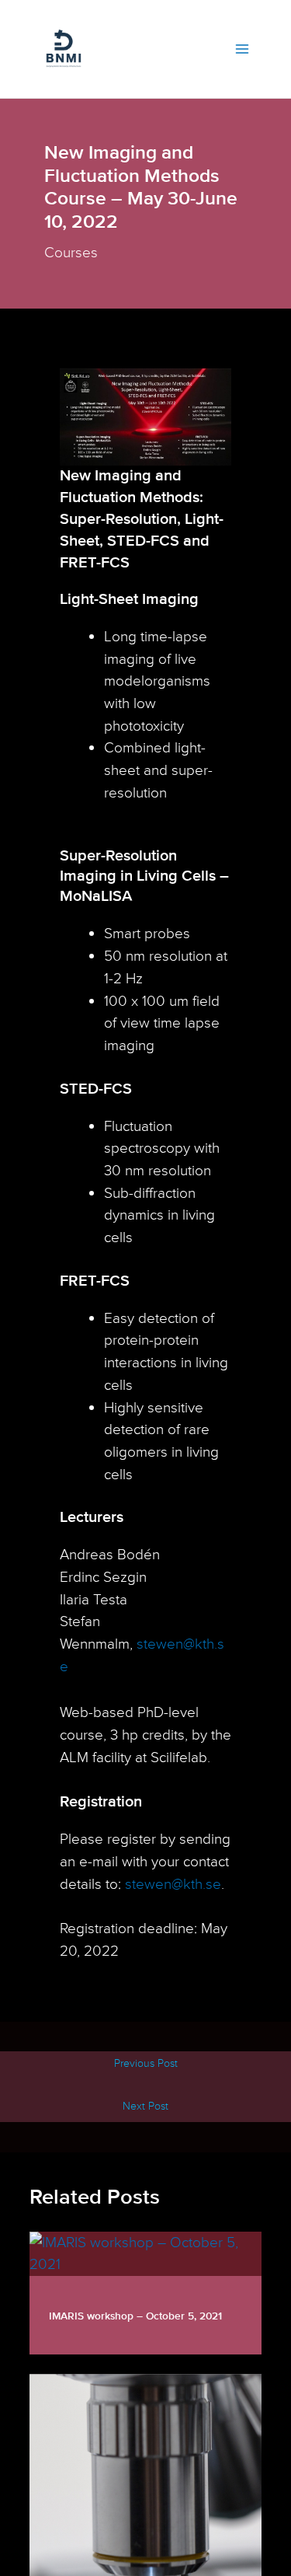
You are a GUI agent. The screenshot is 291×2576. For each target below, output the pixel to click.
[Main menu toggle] (242, 49)
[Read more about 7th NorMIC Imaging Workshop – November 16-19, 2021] (145, 2512)
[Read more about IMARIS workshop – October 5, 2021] (145, 2253)
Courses (71, 253)
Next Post (145, 2106)
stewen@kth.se (173, 1884)
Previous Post (146, 2063)
